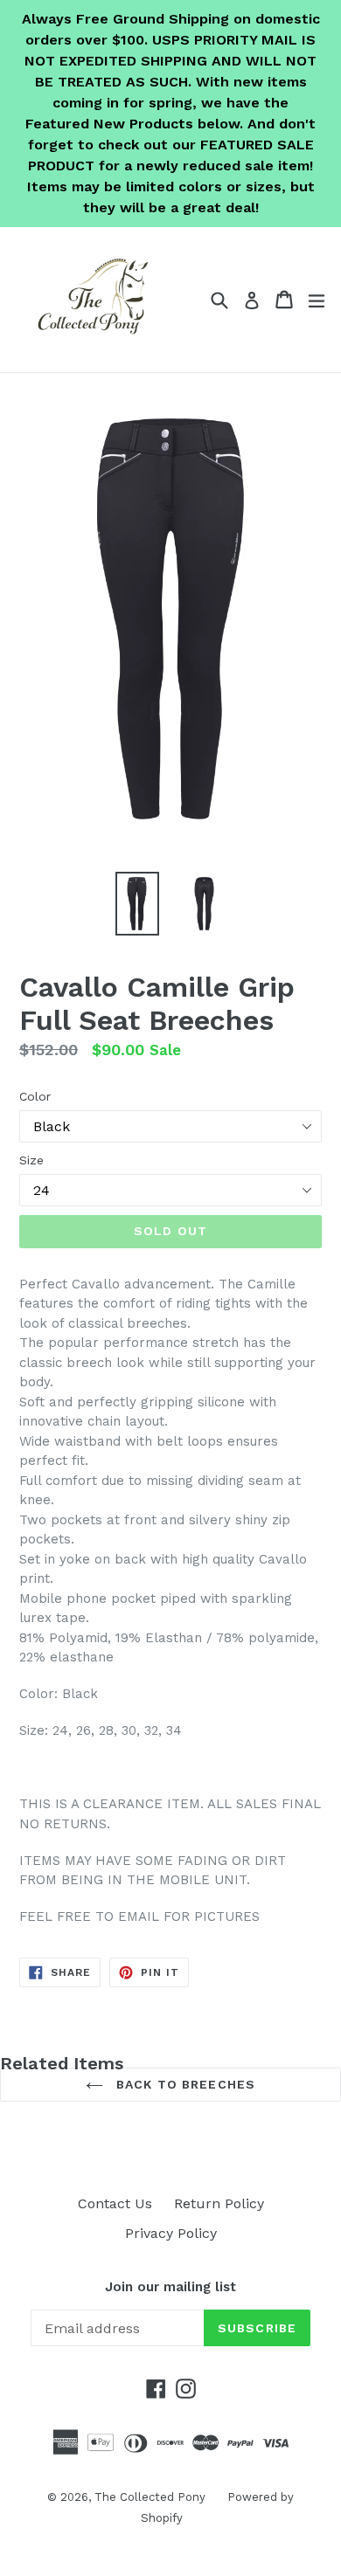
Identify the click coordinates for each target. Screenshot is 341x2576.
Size (31, 1160)
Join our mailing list (170, 2287)
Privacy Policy (171, 2233)
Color (35, 1096)
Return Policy (219, 2203)
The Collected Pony (150, 2497)
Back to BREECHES (184, 2084)
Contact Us (115, 2203)
